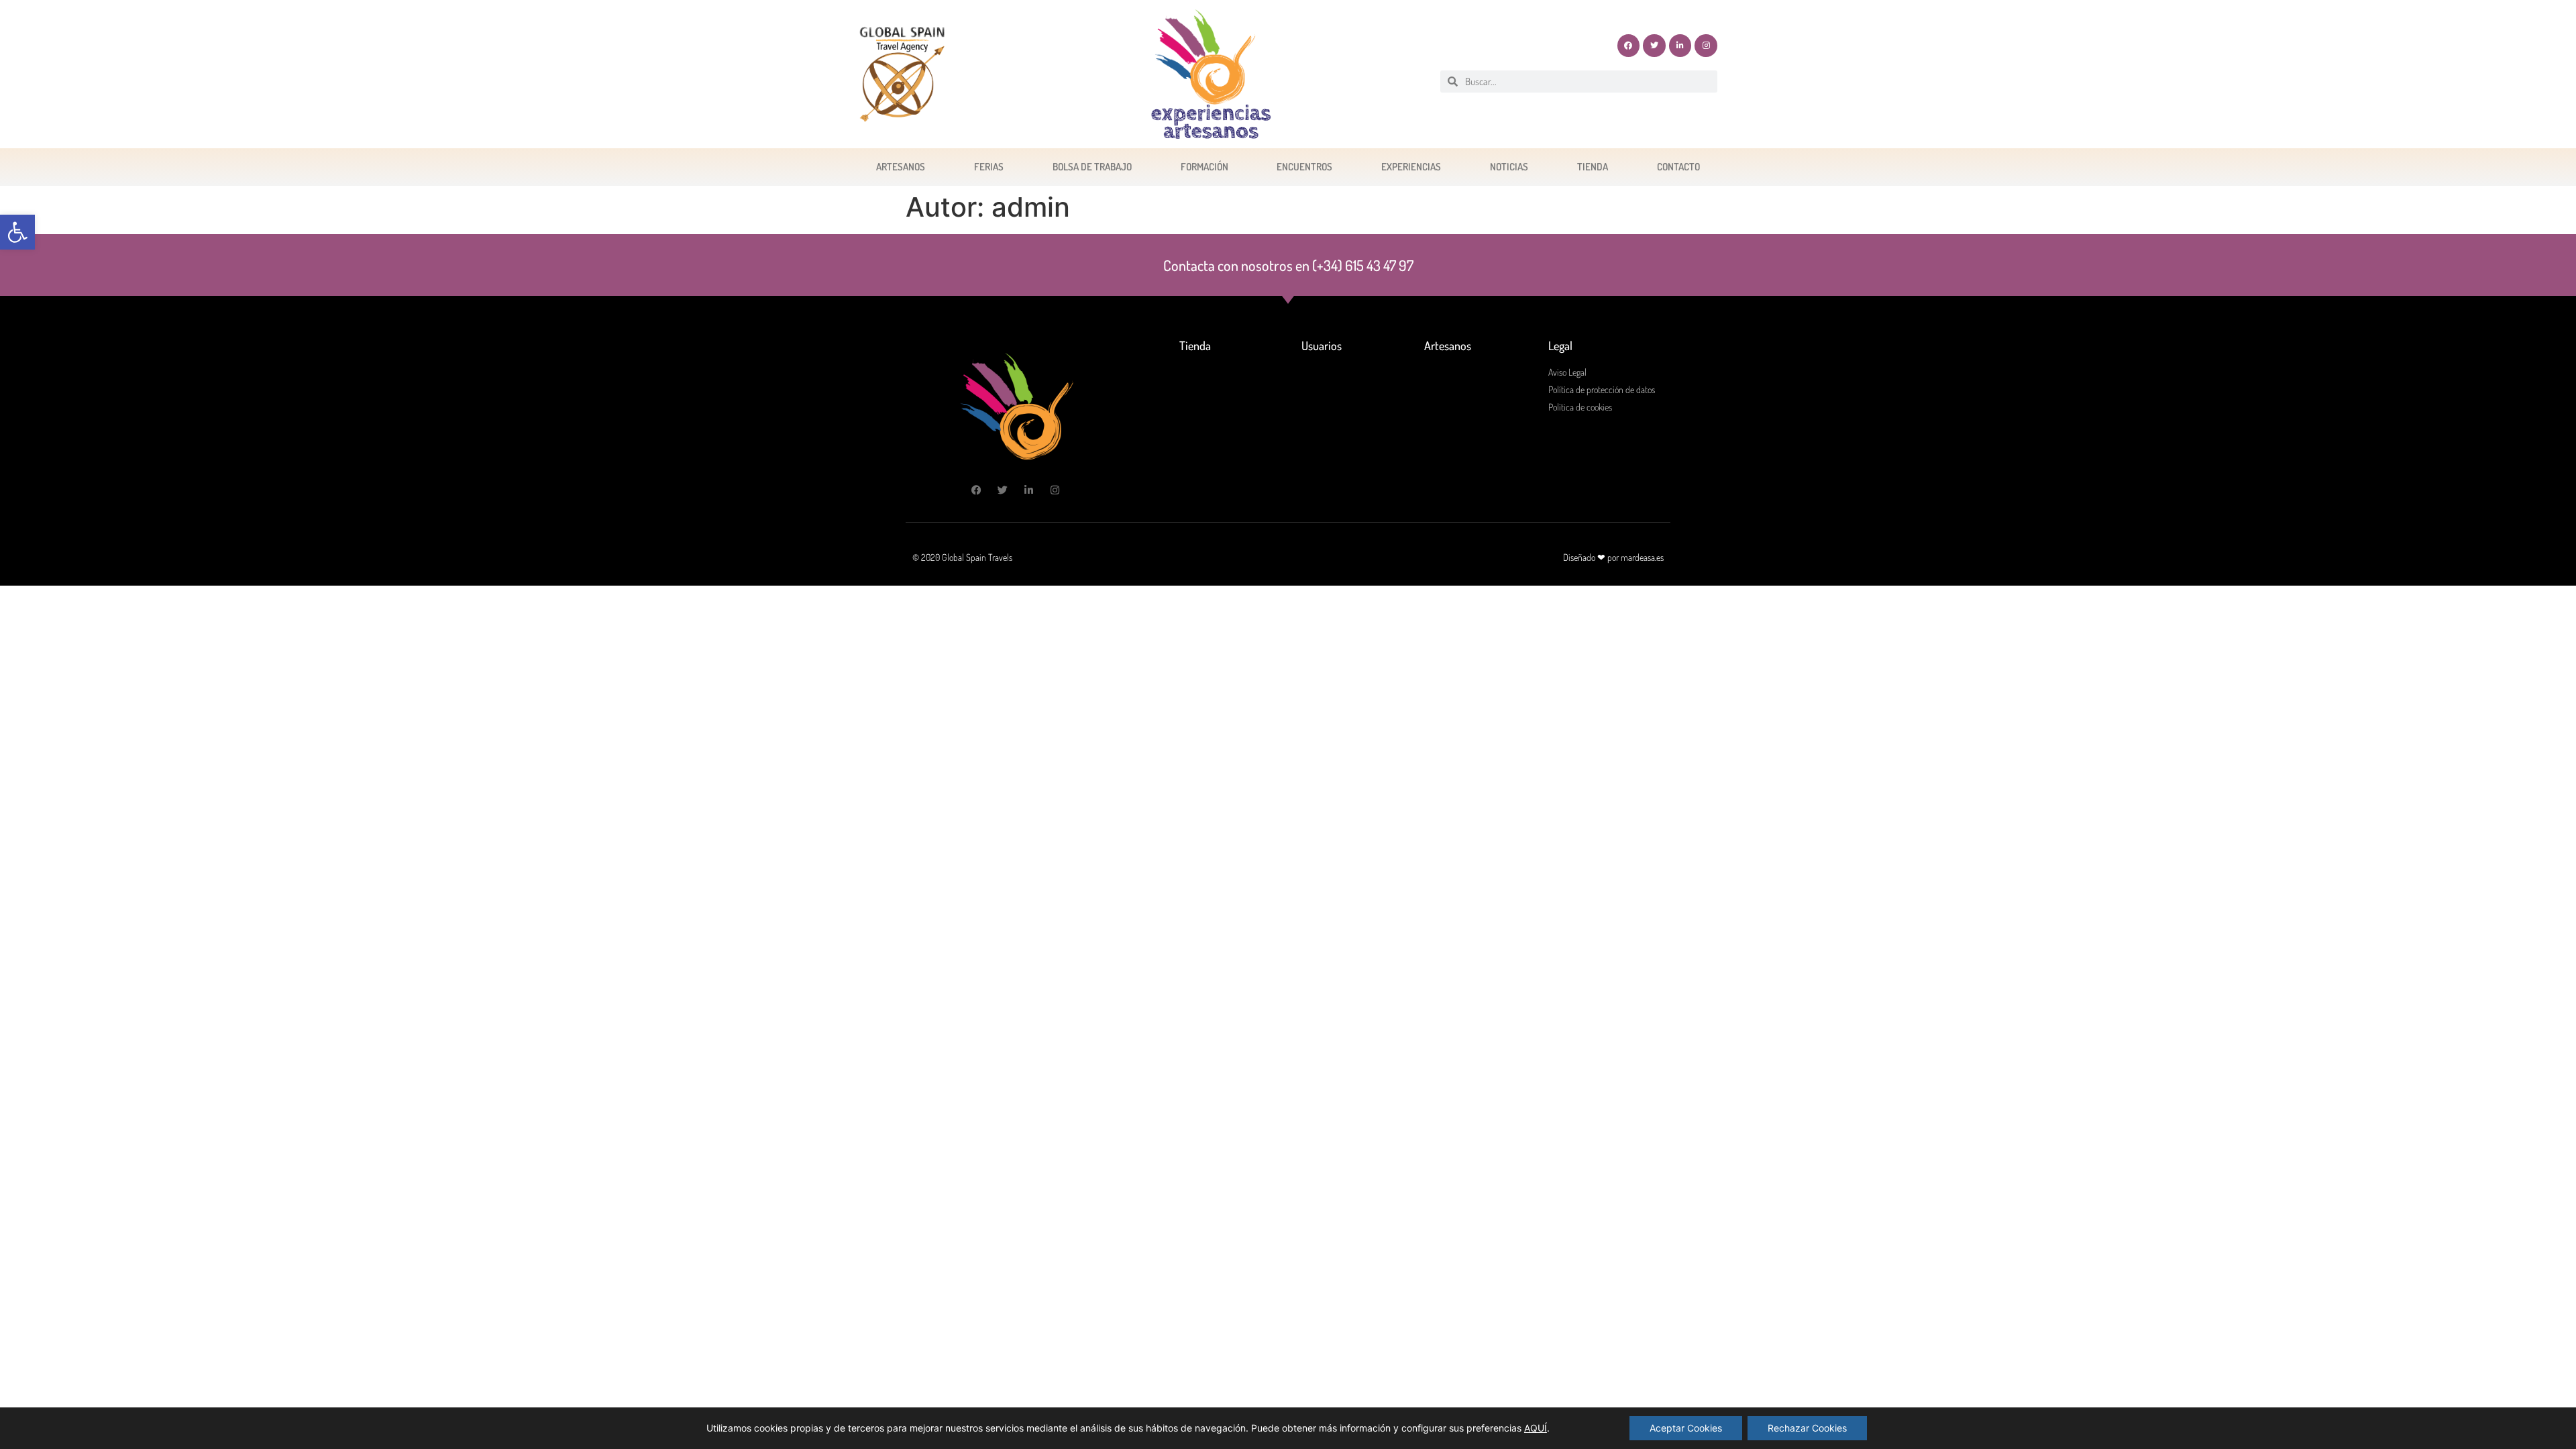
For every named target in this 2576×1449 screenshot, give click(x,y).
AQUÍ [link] (1536, 1428)
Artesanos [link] (901, 167)
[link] (17, 232)
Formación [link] (1204, 167)
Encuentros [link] (1304, 167)
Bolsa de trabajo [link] (1092, 167)
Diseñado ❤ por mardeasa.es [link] (1613, 557)
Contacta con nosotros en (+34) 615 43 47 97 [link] (1288, 265)
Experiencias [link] (1411, 167)
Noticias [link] (1509, 167)
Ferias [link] (989, 167)
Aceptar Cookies (1686, 1428)
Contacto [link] (1678, 167)
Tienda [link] (1593, 167)
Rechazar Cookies (1807, 1428)
